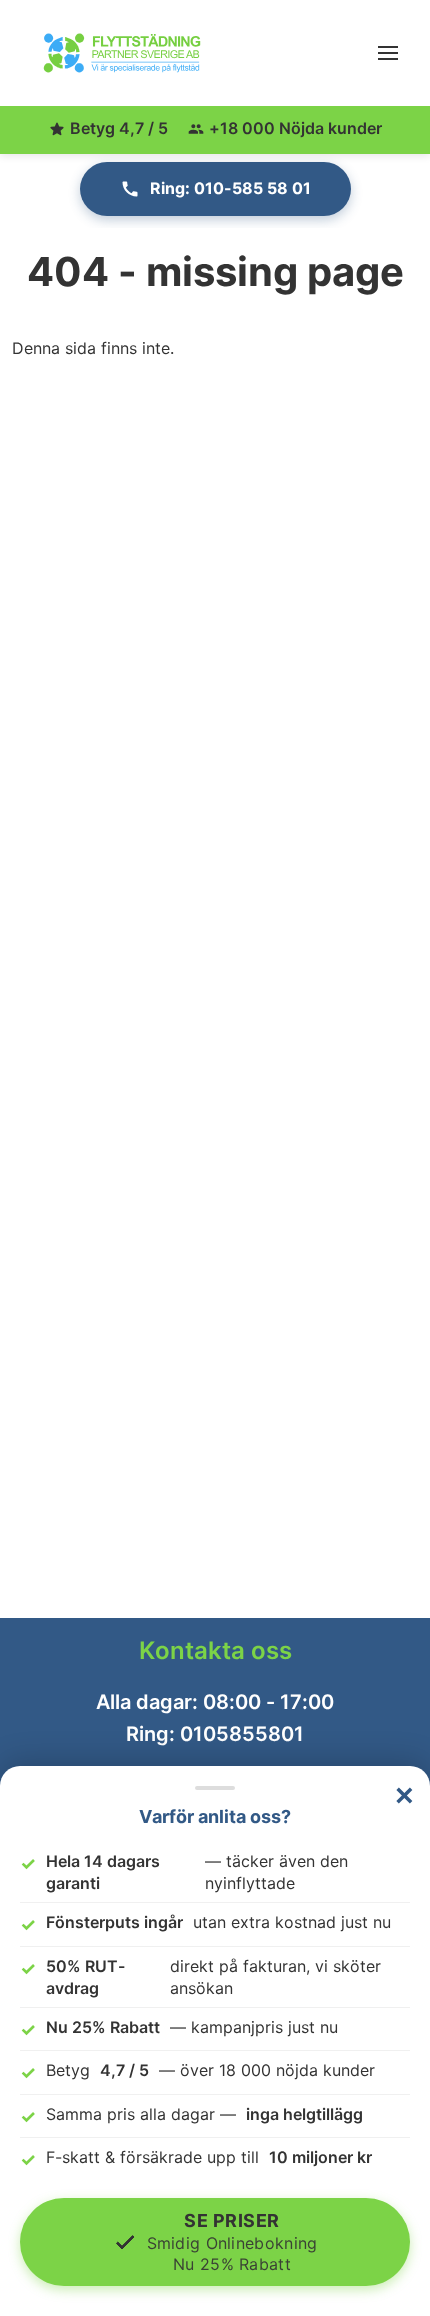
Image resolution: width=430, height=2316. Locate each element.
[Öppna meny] (388, 53)
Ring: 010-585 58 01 (230, 188)
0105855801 (242, 1734)
